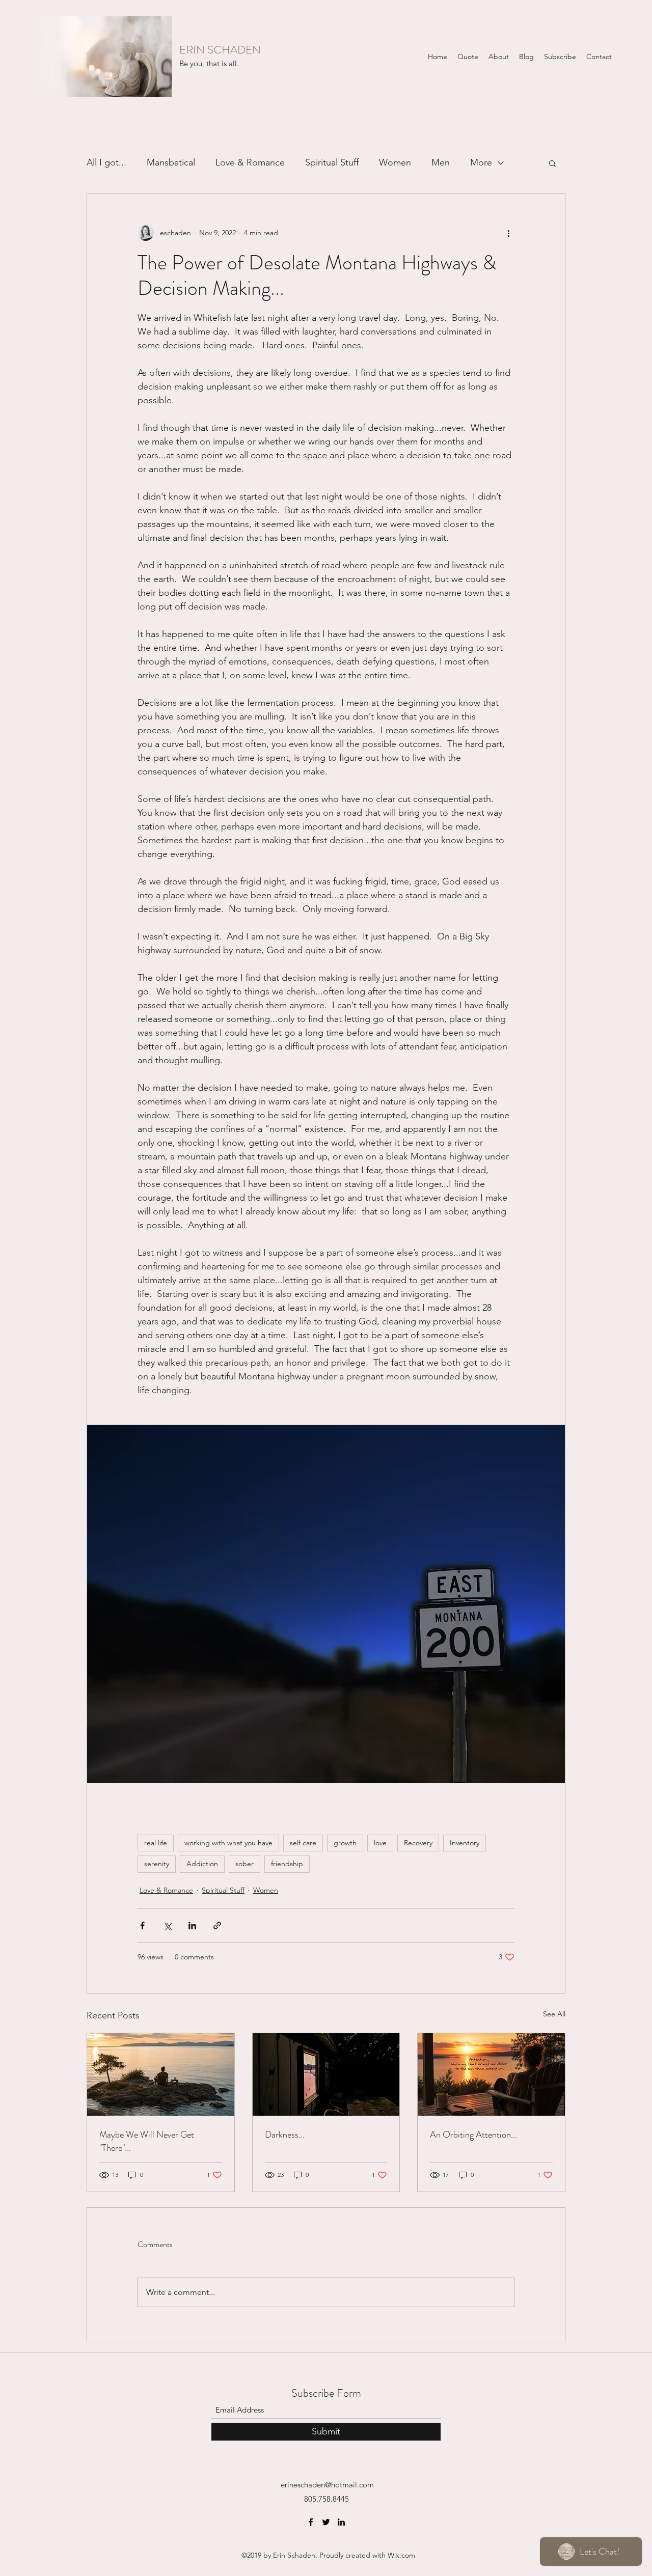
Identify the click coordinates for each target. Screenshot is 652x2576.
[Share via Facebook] (142, 1926)
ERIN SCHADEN (220, 50)
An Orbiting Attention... (473, 2135)
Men (441, 162)
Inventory (465, 1843)
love (380, 1843)
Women (395, 162)
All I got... (106, 162)
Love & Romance (250, 162)
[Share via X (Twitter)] (167, 1926)
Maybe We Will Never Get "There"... (147, 2141)
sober (244, 1864)
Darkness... (285, 2135)
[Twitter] (326, 2522)
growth (345, 1843)
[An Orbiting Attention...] (491, 2074)
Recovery (418, 1843)
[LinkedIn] (341, 2522)
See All (554, 2014)
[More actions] (508, 233)
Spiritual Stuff (332, 162)
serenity (157, 1864)
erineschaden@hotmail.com (327, 2485)
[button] (552, 163)
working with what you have (228, 1843)
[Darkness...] (326, 2074)
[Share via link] (217, 1926)
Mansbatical (171, 162)
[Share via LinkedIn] (192, 1926)
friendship (287, 1864)
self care (303, 1843)
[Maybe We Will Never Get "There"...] (161, 2074)
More (481, 162)
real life (156, 1843)
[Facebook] (311, 2522)
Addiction (202, 1864)
